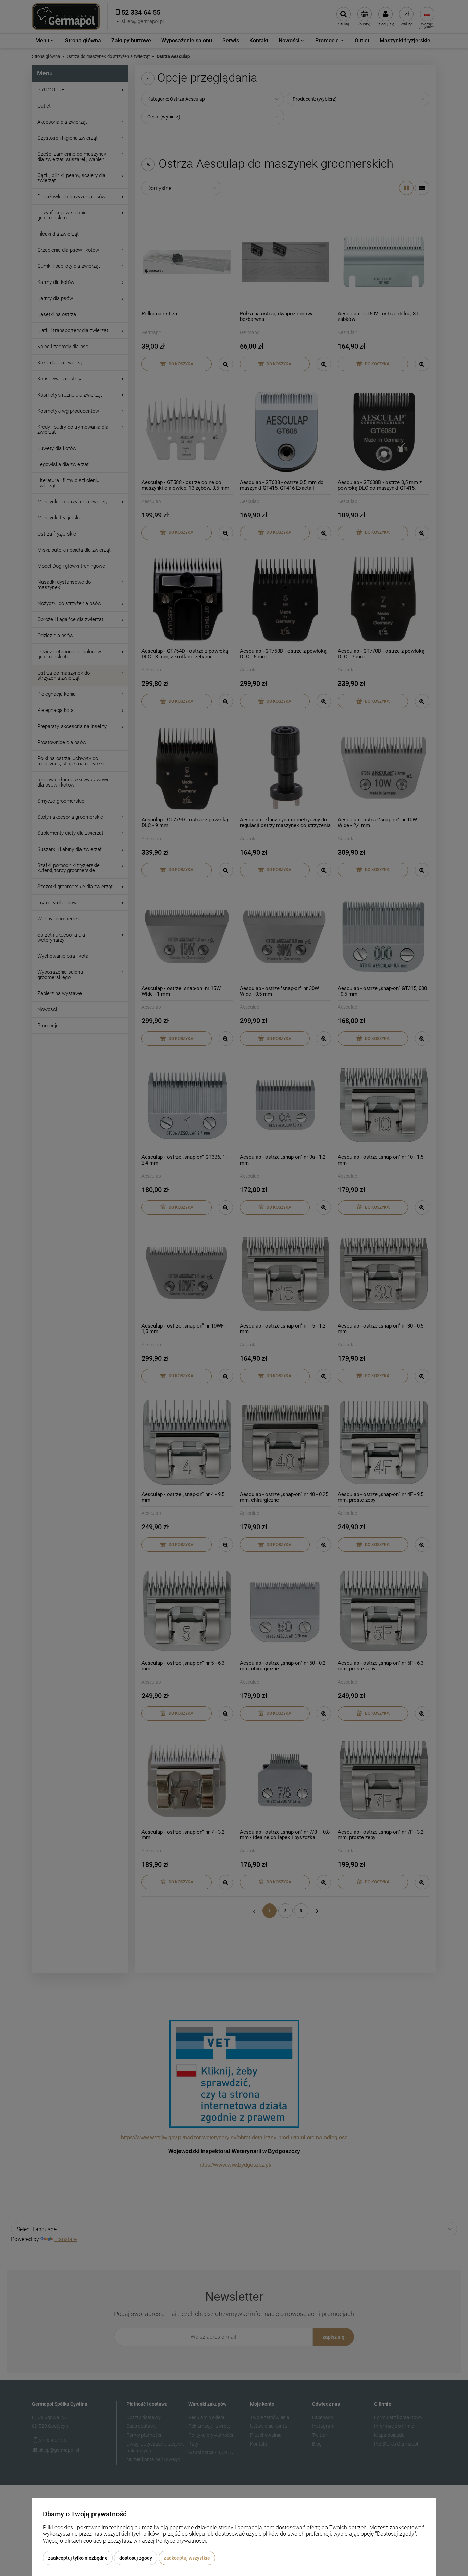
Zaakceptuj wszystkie (187, 2558)
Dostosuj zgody (136, 2558)
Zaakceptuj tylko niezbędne (78, 2558)
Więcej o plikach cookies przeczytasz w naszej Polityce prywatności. (125, 2541)
